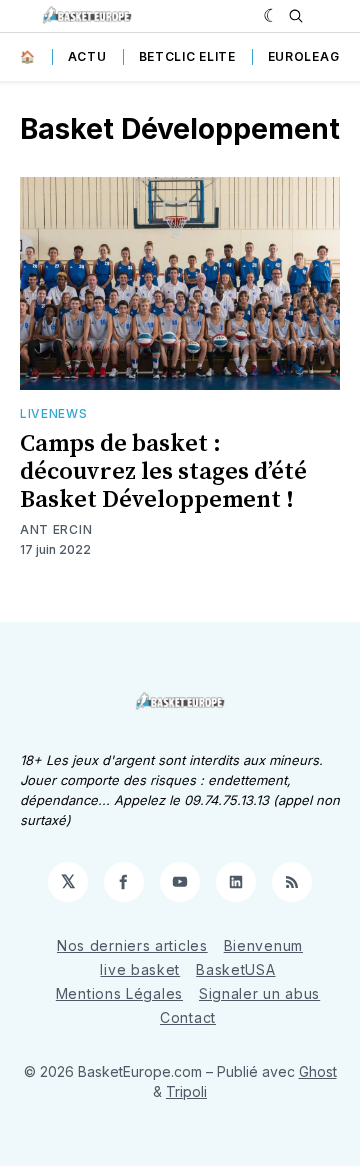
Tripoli (186, 1091)
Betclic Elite (187, 56)
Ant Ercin (56, 529)
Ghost (318, 1071)
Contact (188, 1017)
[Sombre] (271, 16)
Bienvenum (263, 945)
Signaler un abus (259, 993)
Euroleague (312, 56)
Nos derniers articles (132, 945)
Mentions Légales (119, 993)
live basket (140, 969)
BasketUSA (235, 969)
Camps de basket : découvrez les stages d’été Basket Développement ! (163, 472)
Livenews (54, 413)
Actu (87, 56)
